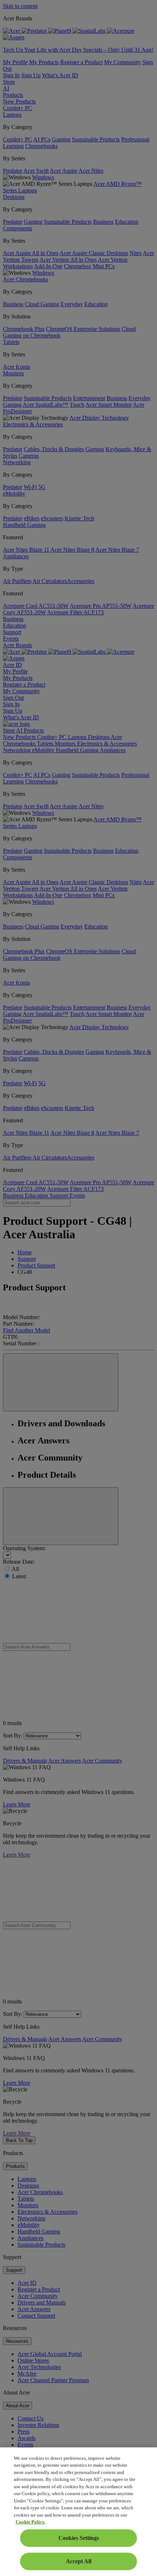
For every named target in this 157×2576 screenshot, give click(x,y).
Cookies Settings (79, 2538)
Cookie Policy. (30, 2522)
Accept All (78, 2561)
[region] (78, 2512)
